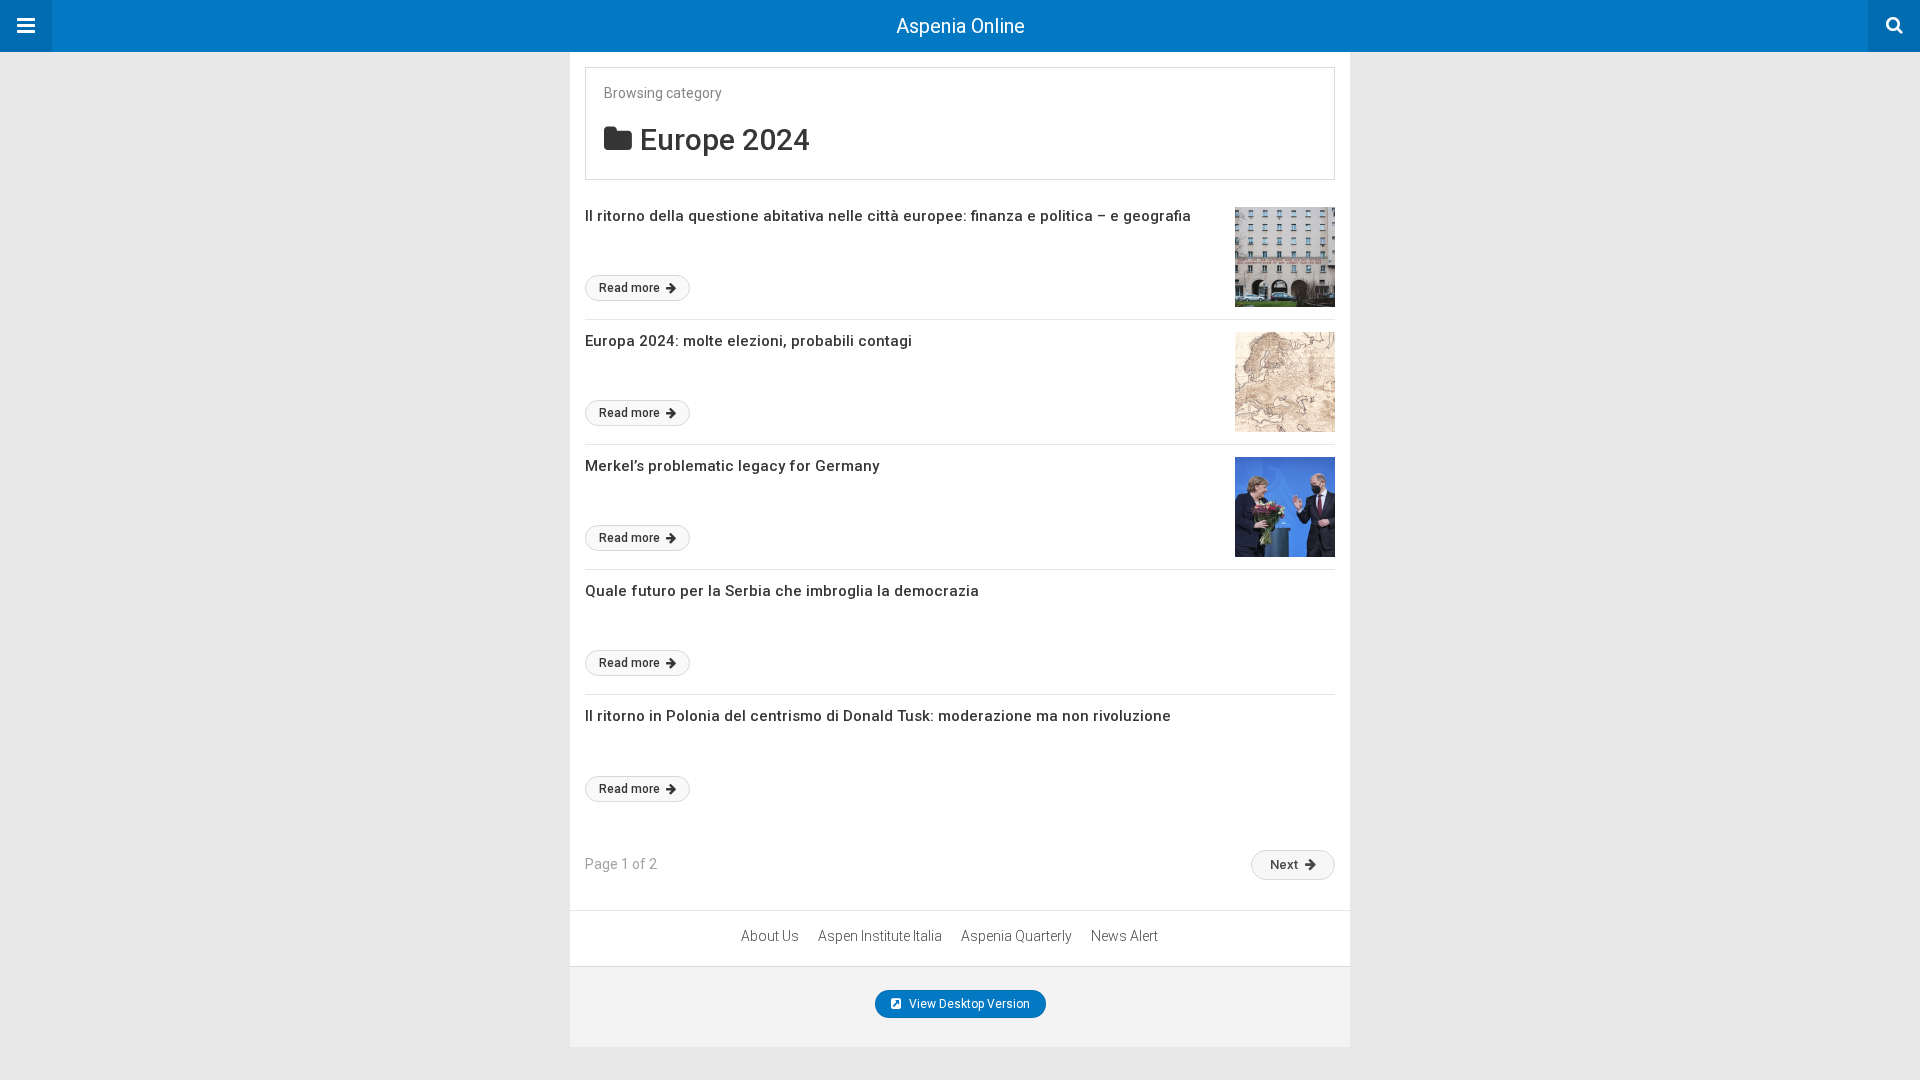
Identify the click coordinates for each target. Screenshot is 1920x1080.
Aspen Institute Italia (880, 936)
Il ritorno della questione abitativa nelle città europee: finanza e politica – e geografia (888, 216)
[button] (26, 26)
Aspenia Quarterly (1016, 936)
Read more (631, 288)
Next (1284, 864)
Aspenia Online (960, 26)
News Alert (1124, 936)
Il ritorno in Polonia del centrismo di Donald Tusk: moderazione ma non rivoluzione (878, 716)
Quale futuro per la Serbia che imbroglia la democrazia (782, 591)
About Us (770, 936)
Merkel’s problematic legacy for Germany (732, 466)
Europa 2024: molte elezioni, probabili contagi (748, 341)
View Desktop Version (968, 1004)
